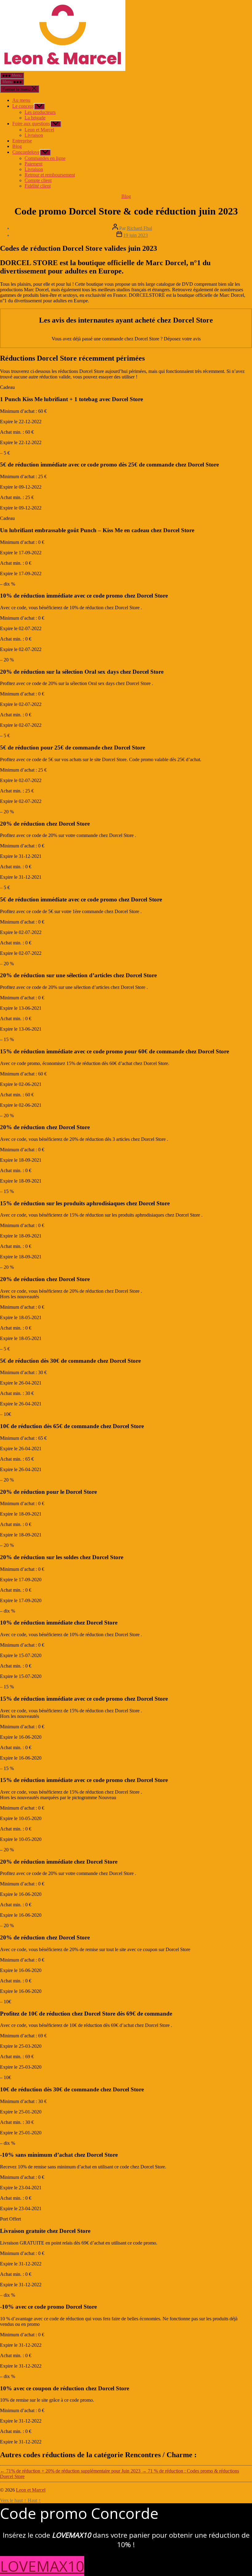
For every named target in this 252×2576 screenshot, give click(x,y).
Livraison (34, 135)
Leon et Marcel (39, 130)
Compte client (38, 180)
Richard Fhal (140, 228)
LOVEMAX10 (42, 2566)
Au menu (21, 100)
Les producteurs (40, 112)
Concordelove (26, 152)
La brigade (35, 118)
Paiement (33, 164)
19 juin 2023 (136, 235)
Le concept (23, 106)
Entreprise (22, 141)
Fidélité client (38, 186)
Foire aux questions (31, 124)
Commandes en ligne (45, 158)
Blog (17, 146)
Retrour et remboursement (50, 175)
